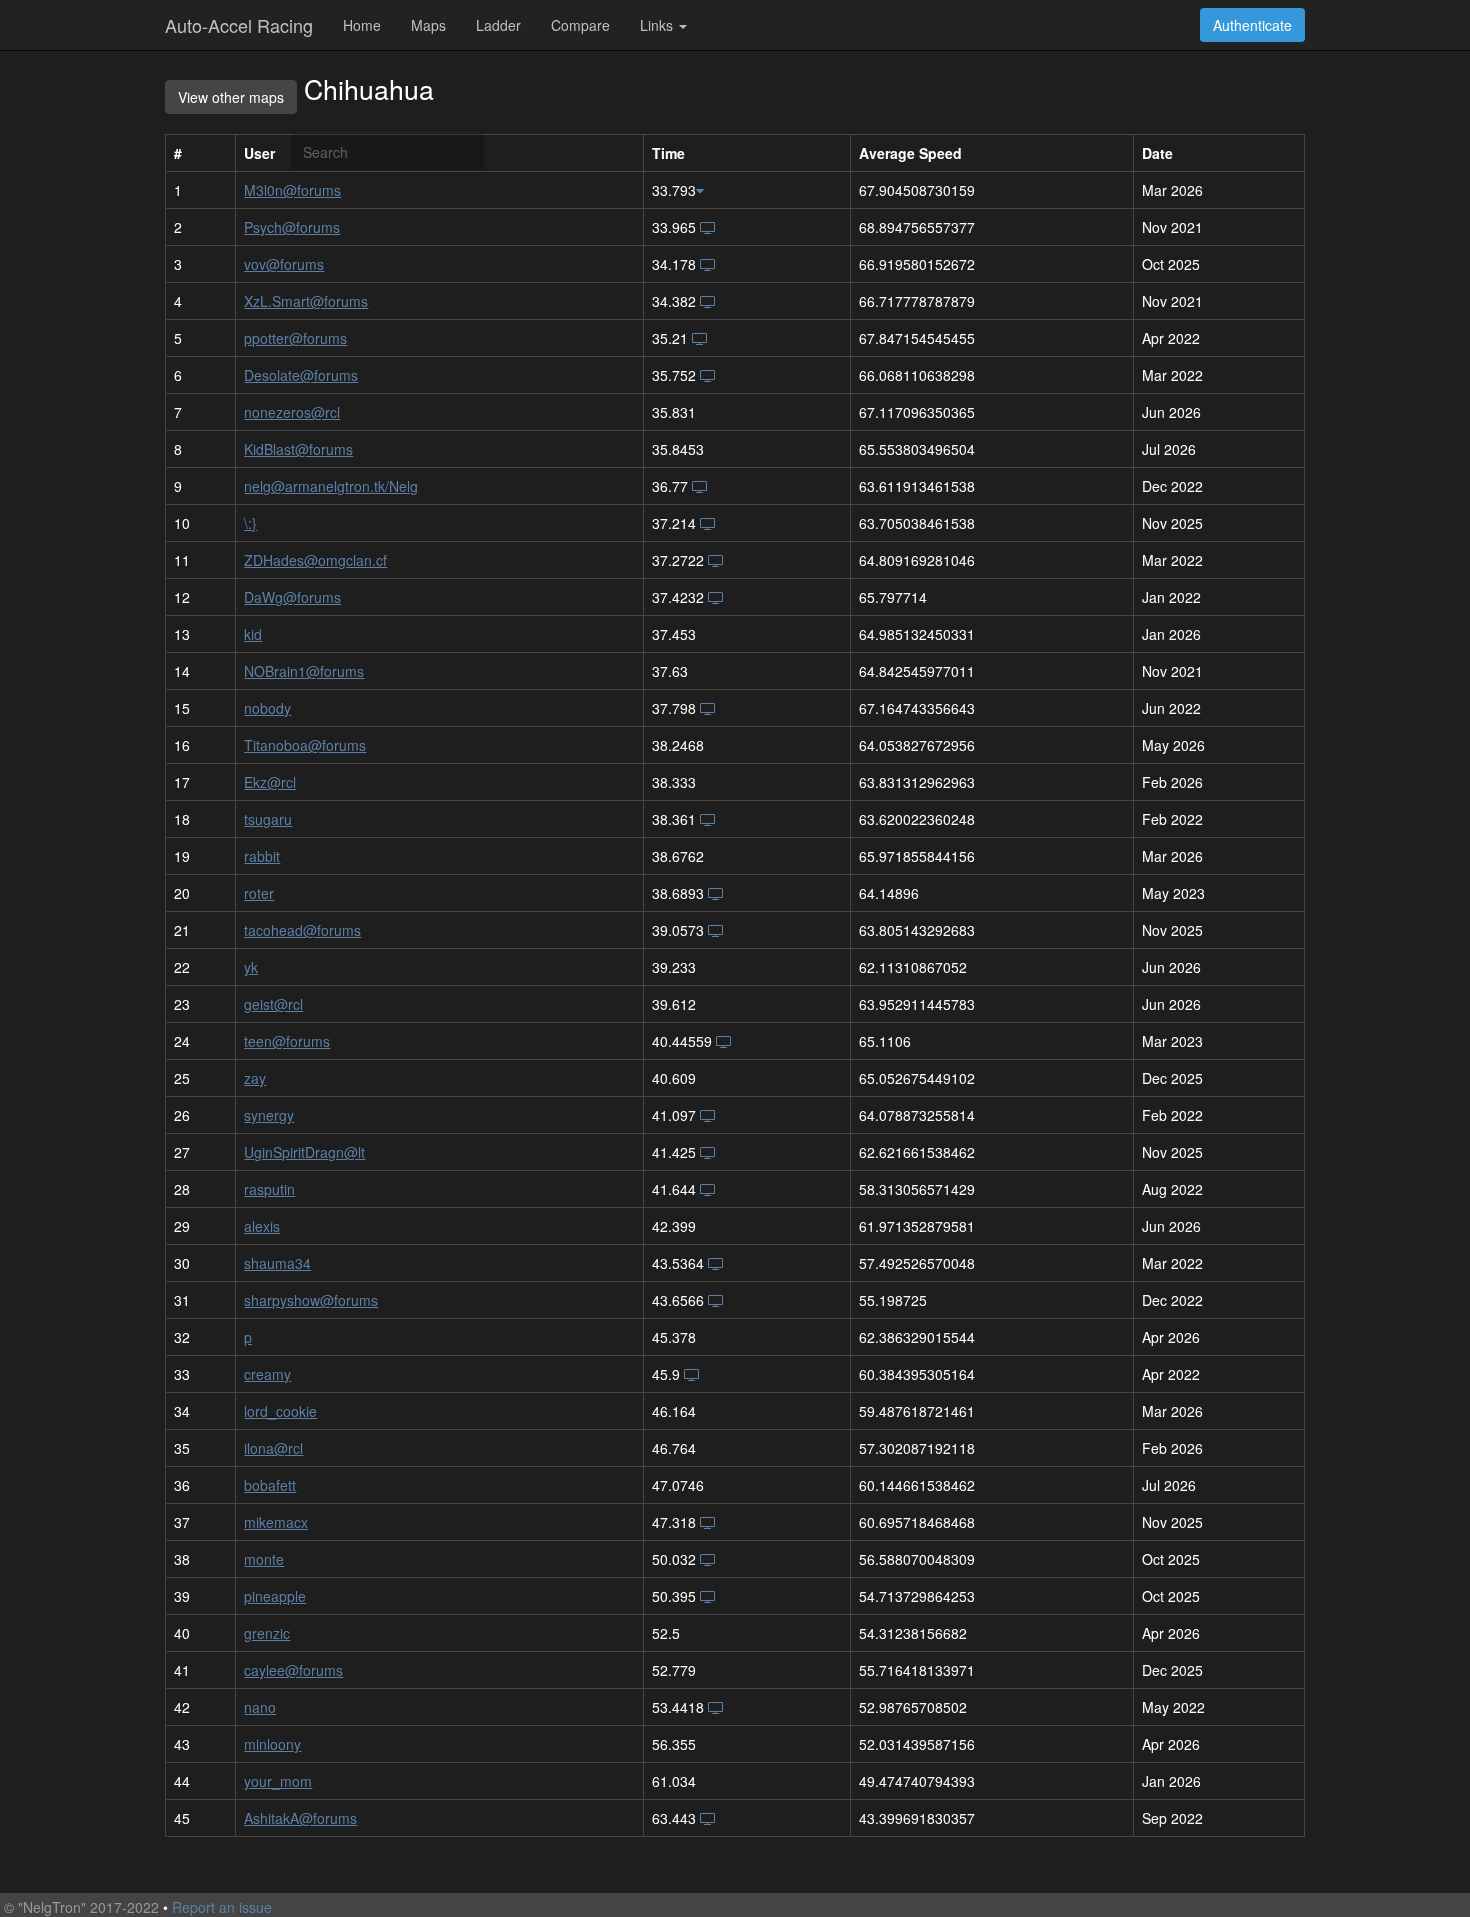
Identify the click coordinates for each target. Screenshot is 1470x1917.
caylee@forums (293, 1670)
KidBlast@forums (298, 449)
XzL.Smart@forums (306, 301)
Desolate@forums (301, 375)
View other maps (231, 97)
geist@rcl (273, 1004)
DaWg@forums (292, 597)
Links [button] (658, 25)
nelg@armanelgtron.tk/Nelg (331, 486)
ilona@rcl (273, 1448)
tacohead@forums (302, 930)
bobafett (270, 1485)
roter (259, 893)
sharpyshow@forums (311, 1300)
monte (264, 1559)
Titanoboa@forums (305, 745)
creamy (267, 1374)
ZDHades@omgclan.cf (315, 560)
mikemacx (276, 1522)
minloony (272, 1744)
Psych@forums (292, 227)
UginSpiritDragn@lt (304, 1152)
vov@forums (284, 264)
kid (253, 634)
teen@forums (287, 1041)
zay (255, 1078)
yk (251, 967)
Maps (428, 25)
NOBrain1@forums (304, 671)
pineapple (275, 1596)
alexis (262, 1226)
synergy (269, 1115)
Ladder (498, 25)
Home (362, 25)
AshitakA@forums (300, 1818)
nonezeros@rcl (292, 412)
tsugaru (268, 819)
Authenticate (1252, 25)
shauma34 (277, 1263)
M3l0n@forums (292, 190)
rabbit (262, 856)
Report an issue (222, 1907)
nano (260, 1707)
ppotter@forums (295, 338)
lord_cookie (280, 1411)
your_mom (278, 1781)
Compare (580, 25)
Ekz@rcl (270, 782)
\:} (250, 523)
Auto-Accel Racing (239, 25)
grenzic (267, 1633)
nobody (267, 708)
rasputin (269, 1189)
